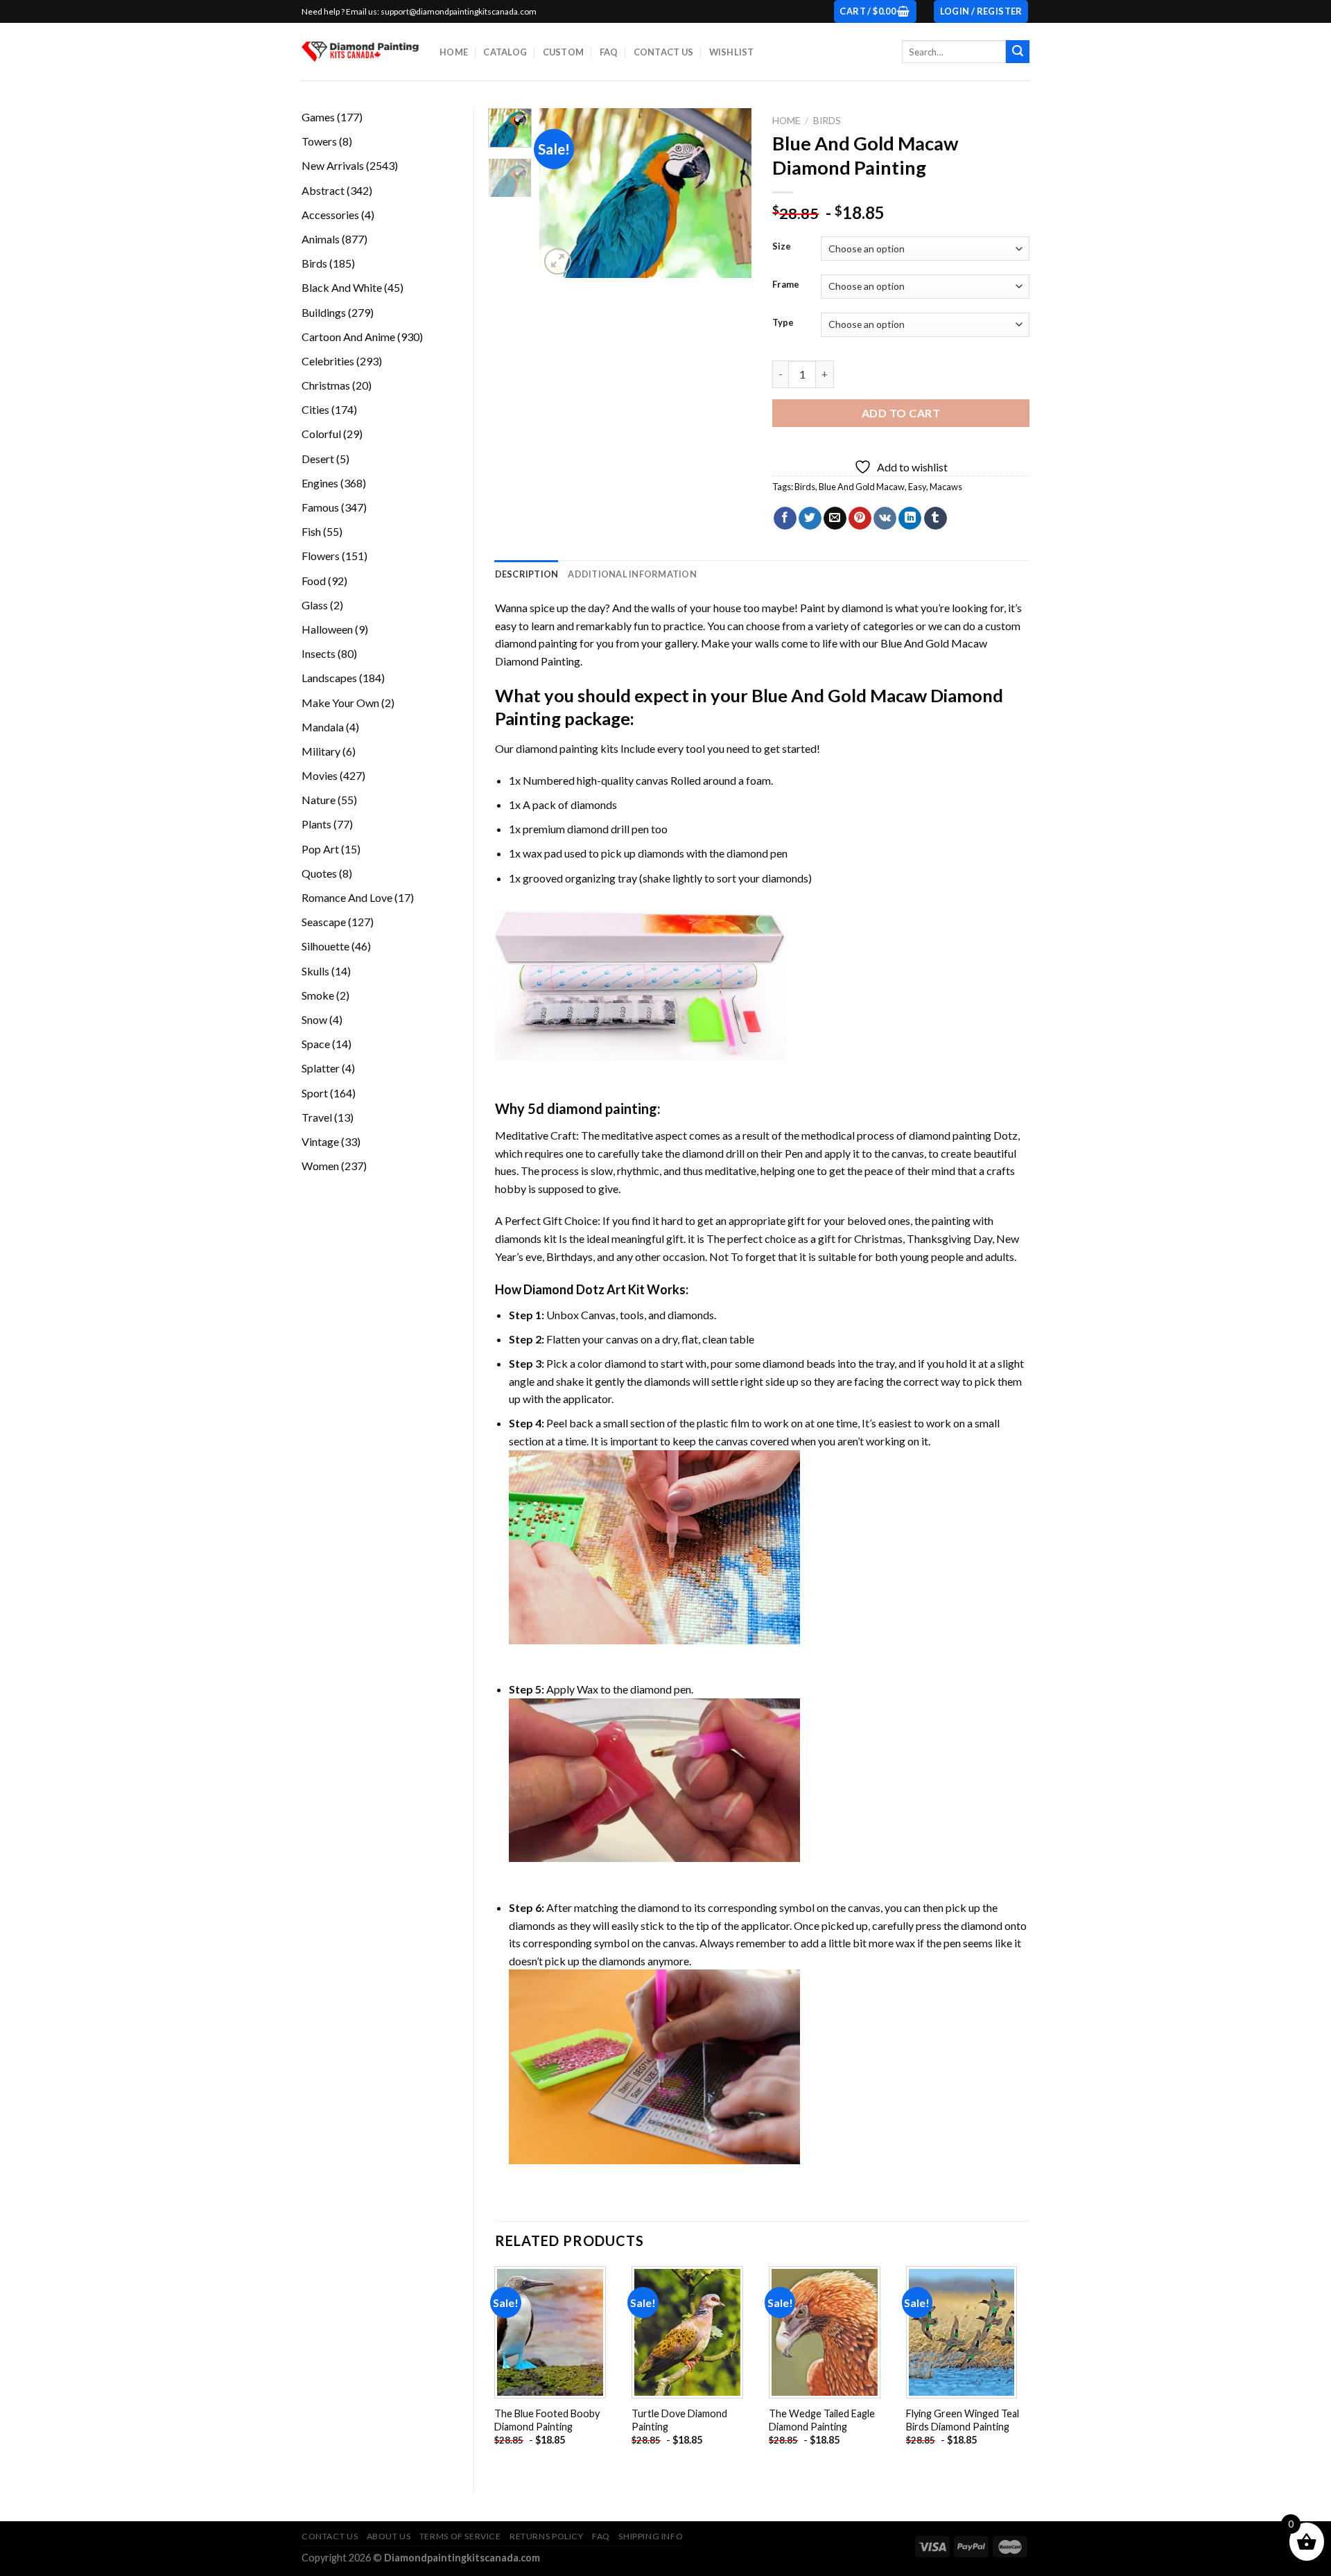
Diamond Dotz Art (575, 1289)
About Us (389, 2536)
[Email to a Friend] (835, 519)
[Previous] (562, 193)
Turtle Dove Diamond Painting (679, 2420)
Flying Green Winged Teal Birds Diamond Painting (963, 2420)
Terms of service (460, 2536)
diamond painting (557, 748)
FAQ (609, 52)
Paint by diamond (842, 608)
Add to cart (901, 413)
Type (783, 323)
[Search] (1018, 52)
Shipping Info (651, 2536)
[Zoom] (558, 262)
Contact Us (664, 52)
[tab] (527, 574)
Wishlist (732, 52)
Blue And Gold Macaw (862, 487)
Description (527, 574)
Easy (917, 487)
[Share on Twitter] (810, 519)
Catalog (505, 52)
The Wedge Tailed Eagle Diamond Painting (822, 2420)
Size (782, 247)
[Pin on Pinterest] (860, 519)
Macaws (946, 487)
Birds (827, 121)
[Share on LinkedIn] (910, 519)
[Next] (730, 193)
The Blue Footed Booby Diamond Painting (547, 2420)
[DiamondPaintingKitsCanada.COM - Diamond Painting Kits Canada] (360, 52)
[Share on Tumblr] (936, 519)
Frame (786, 285)
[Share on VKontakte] (885, 519)
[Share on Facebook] (785, 519)
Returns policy (547, 2536)
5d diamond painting (592, 1108)
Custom (564, 52)
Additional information (632, 574)
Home (454, 52)
